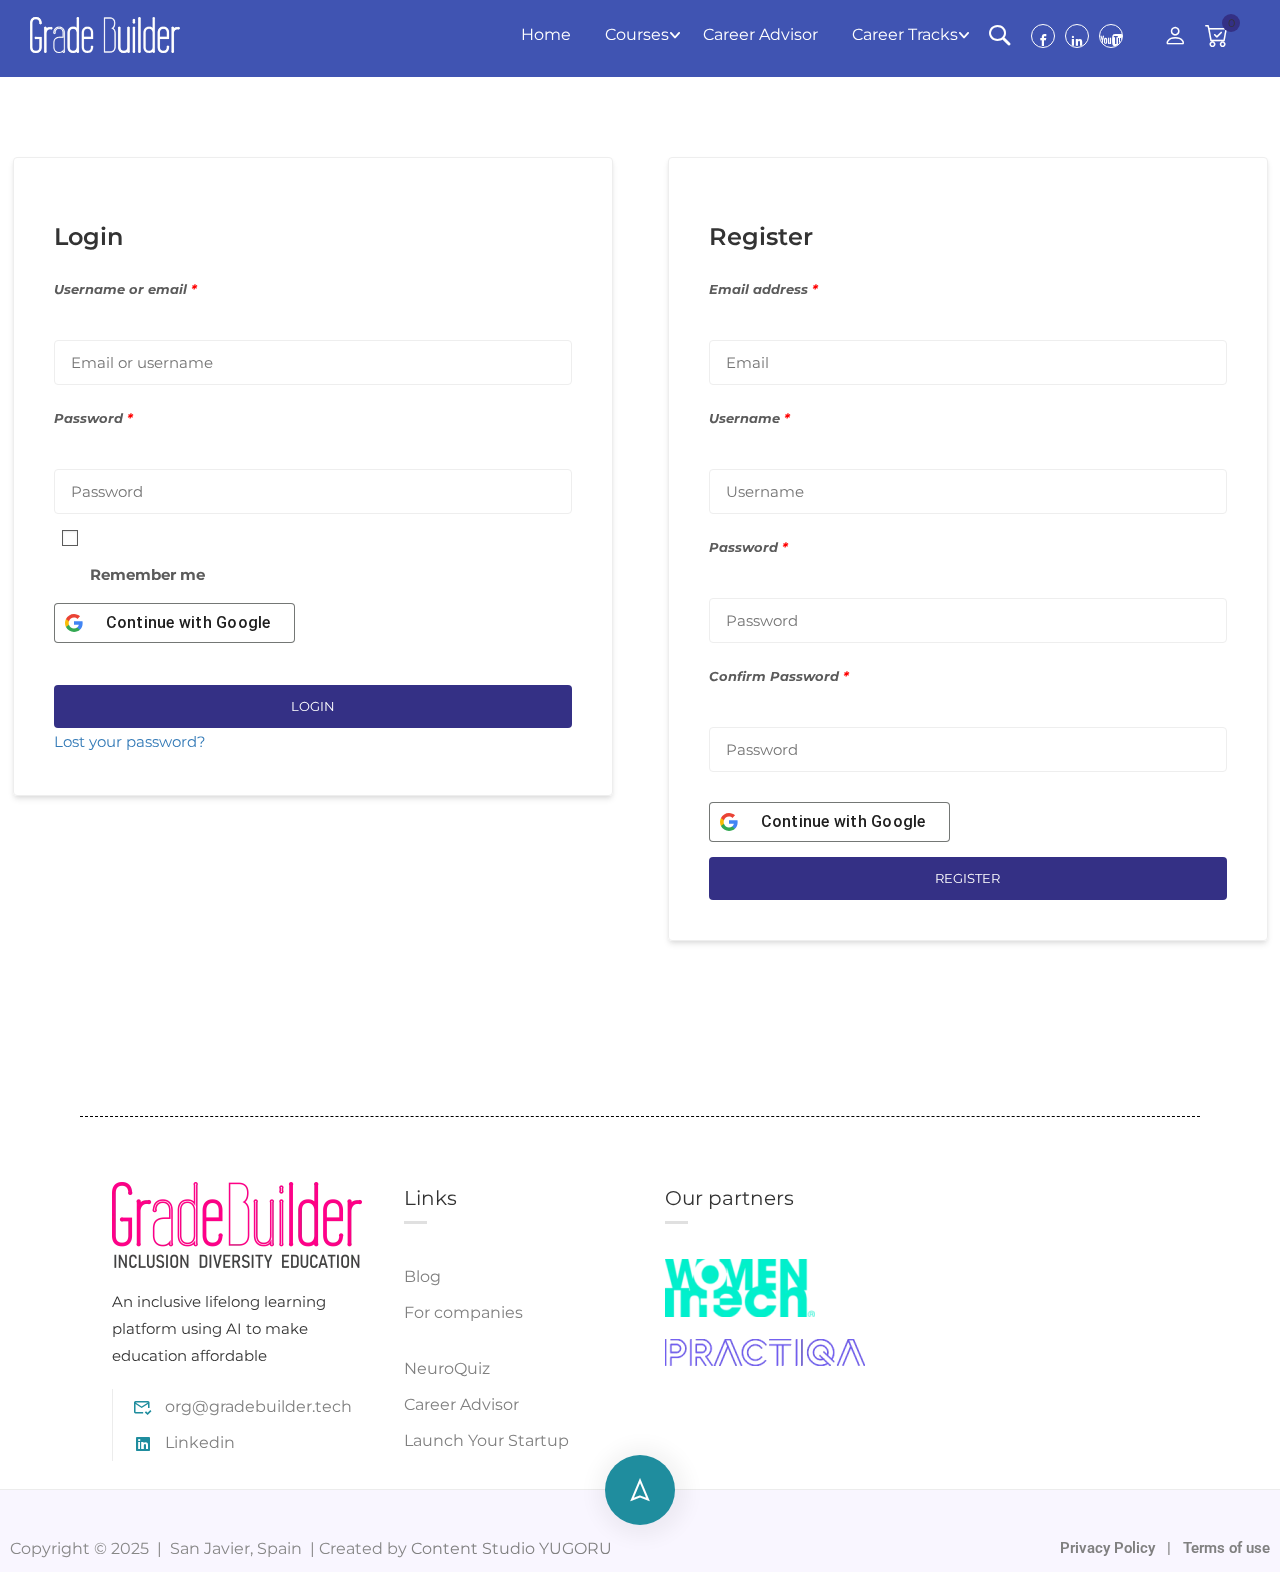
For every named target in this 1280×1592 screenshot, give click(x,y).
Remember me (147, 574)
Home (546, 34)
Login (313, 706)
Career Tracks (905, 34)
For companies (463, 1312)
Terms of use (1226, 1548)
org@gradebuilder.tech (258, 1406)
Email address (763, 289)
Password (93, 418)
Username (749, 418)
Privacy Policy (1109, 1548)
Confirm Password (779, 676)
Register (967, 878)
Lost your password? (130, 741)
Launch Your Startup (486, 1440)
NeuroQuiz (447, 1368)
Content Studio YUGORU (511, 1548)
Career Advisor (760, 34)
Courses (637, 34)
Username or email (125, 289)
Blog (422, 1276)
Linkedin (200, 1442)
